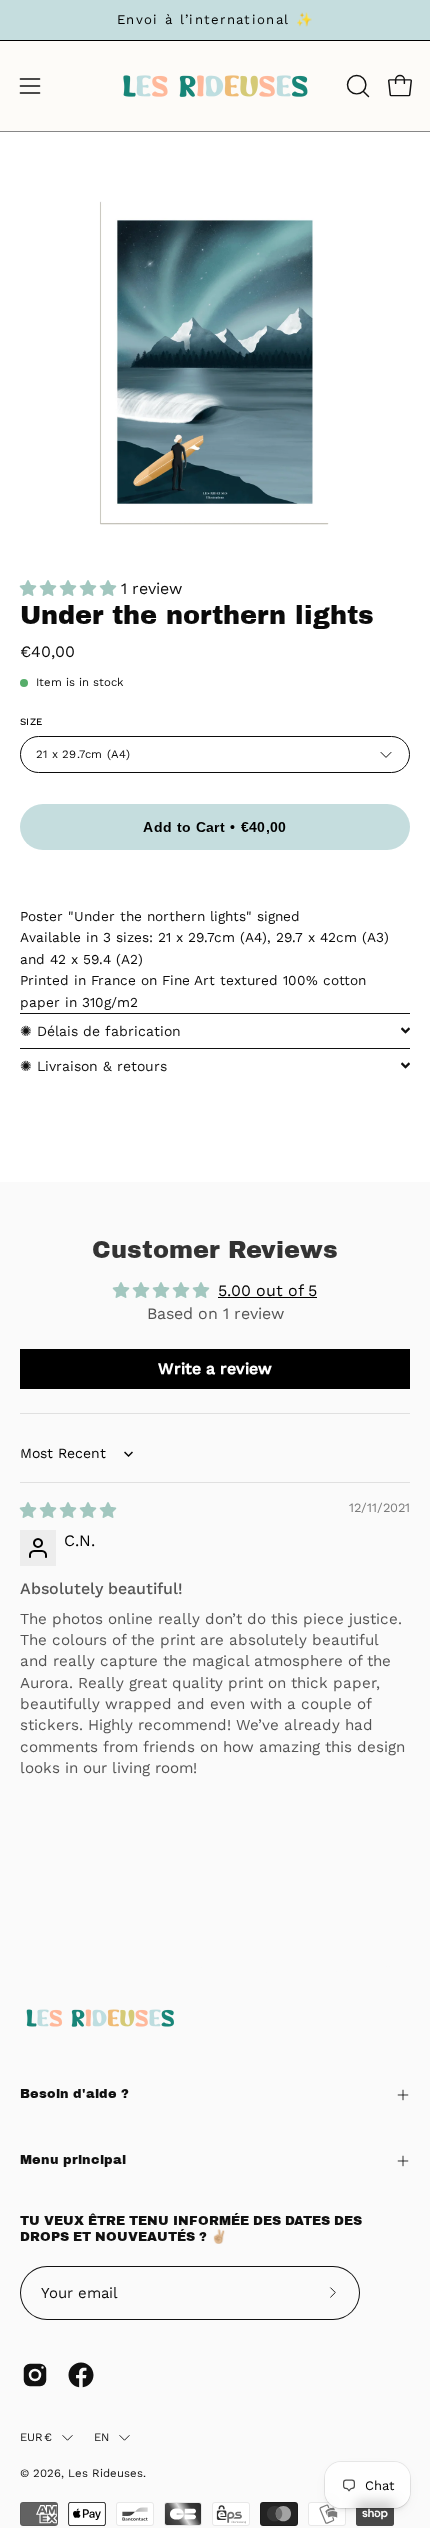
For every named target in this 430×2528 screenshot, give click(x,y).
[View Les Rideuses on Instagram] (35, 2375)
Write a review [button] (215, 1368)
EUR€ (36, 2437)
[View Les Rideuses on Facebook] (81, 2375)
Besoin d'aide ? (74, 2094)
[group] (215, 20)
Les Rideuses (105, 2473)
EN (101, 2437)
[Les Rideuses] (215, 86)
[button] (356, 86)
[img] (68, 1510)
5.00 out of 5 (267, 1290)
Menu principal (73, 2160)
